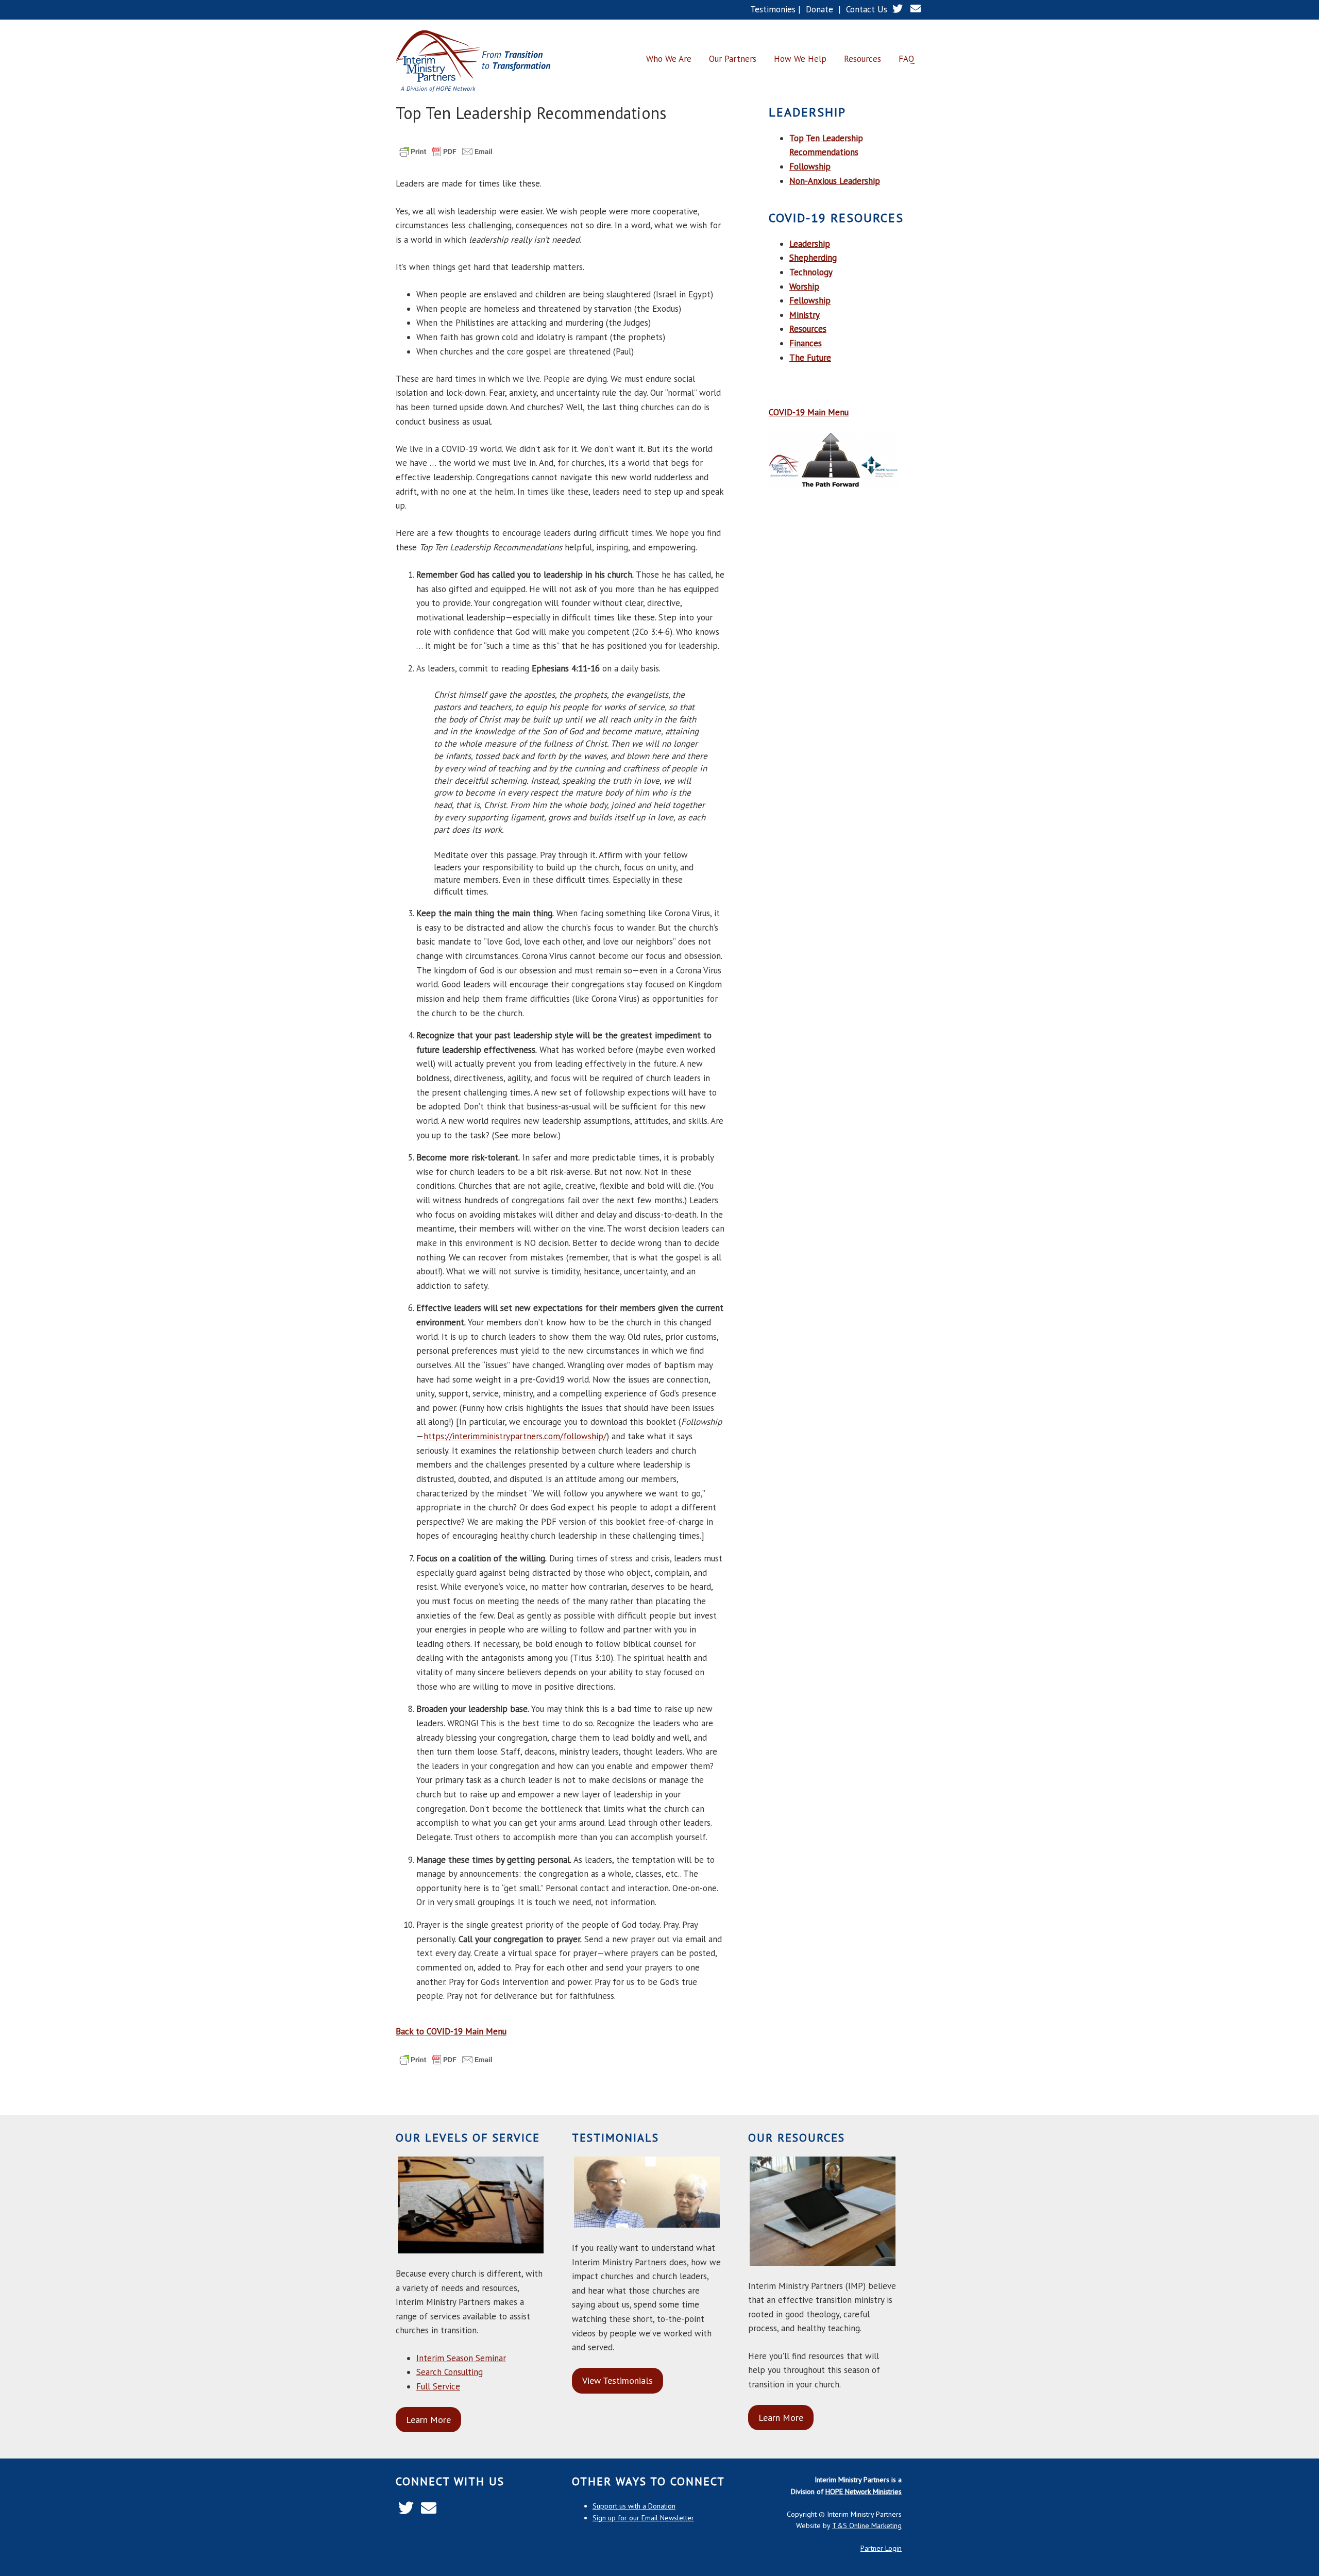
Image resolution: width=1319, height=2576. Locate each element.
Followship (810, 166)
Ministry (805, 315)
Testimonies (773, 9)
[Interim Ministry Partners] (473, 62)
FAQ (907, 59)
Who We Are (669, 59)
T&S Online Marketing (867, 2526)
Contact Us (867, 9)
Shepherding (813, 258)
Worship (804, 287)
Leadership (810, 244)
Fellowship (810, 300)
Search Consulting (450, 2372)
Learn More (428, 2420)
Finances (806, 343)
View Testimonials (618, 2380)
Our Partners (733, 59)
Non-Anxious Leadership (835, 181)
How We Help (800, 59)
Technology (811, 272)
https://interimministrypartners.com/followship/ (515, 1436)
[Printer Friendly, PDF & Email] (446, 156)
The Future (810, 358)
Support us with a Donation (634, 2506)
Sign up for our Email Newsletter (643, 2518)
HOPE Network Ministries (864, 2491)
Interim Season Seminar (461, 2358)
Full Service (438, 2386)
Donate (819, 9)
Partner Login (881, 2548)
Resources (863, 59)
